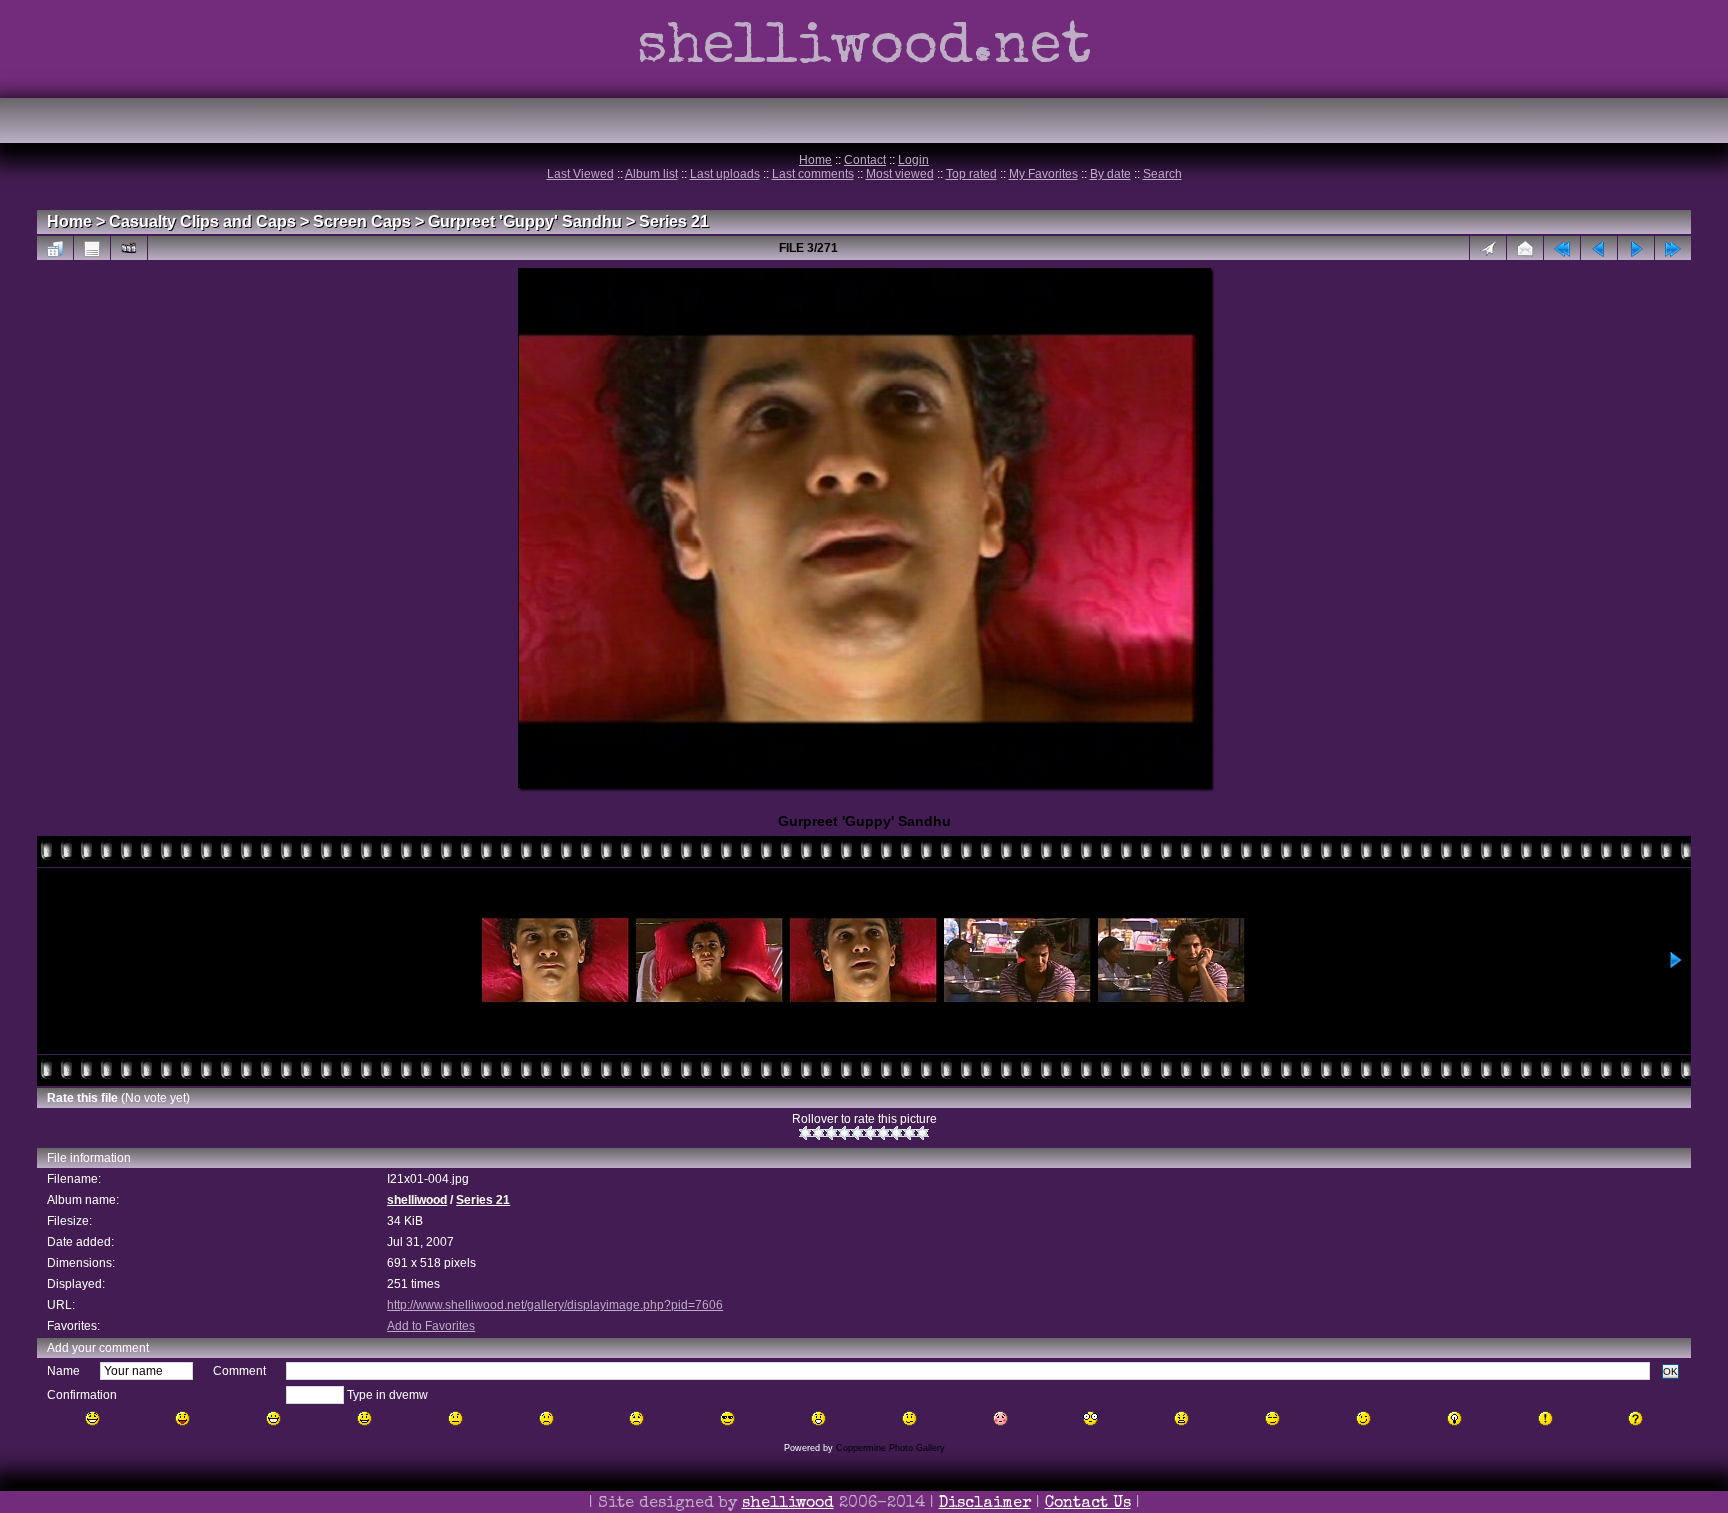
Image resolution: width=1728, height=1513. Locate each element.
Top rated (971, 174)
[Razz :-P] (182, 1418)
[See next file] (1636, 248)
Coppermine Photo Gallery (890, 1448)
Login (913, 160)
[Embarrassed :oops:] (1000, 1418)
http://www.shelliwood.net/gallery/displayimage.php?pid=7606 (555, 1305)
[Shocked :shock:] (1090, 1418)
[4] (844, 1133)
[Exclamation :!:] (1545, 1418)
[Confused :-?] (909, 1418)
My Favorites (1043, 174)
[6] (870, 1133)
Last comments (813, 174)
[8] (896, 1133)
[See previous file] (1599, 248)
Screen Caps (362, 221)
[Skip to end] (1673, 248)
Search (1162, 174)
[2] (818, 1133)
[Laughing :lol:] (92, 1418)
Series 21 (674, 221)
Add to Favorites (431, 1326)
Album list (651, 174)
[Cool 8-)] (727, 1418)
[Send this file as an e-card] (1525, 248)
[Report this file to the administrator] (1488, 248)
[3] (831, 1133)
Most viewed (900, 174)
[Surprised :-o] (818, 1418)
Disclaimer (985, 1504)
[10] (922, 1133)
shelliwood (417, 1200)
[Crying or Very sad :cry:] (636, 1418)
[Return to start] (1562, 248)
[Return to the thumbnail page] (55, 248)
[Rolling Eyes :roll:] (1272, 1418)
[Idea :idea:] (1454, 1418)
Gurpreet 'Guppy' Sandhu (525, 221)
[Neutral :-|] (455, 1418)
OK (1670, 1371)
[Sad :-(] (546, 1418)
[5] (857, 1133)
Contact (865, 160)
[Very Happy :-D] (273, 1418)
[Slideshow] (129, 248)
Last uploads (725, 174)
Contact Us (1088, 1504)
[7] (883, 1133)
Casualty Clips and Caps (202, 221)
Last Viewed (580, 174)
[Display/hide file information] (92, 248)
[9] (909, 1133)
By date (1110, 174)
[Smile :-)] (364, 1418)
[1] (805, 1133)
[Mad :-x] (1181, 1418)
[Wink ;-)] (1363, 1418)
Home (815, 160)
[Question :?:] (1635, 1418)
